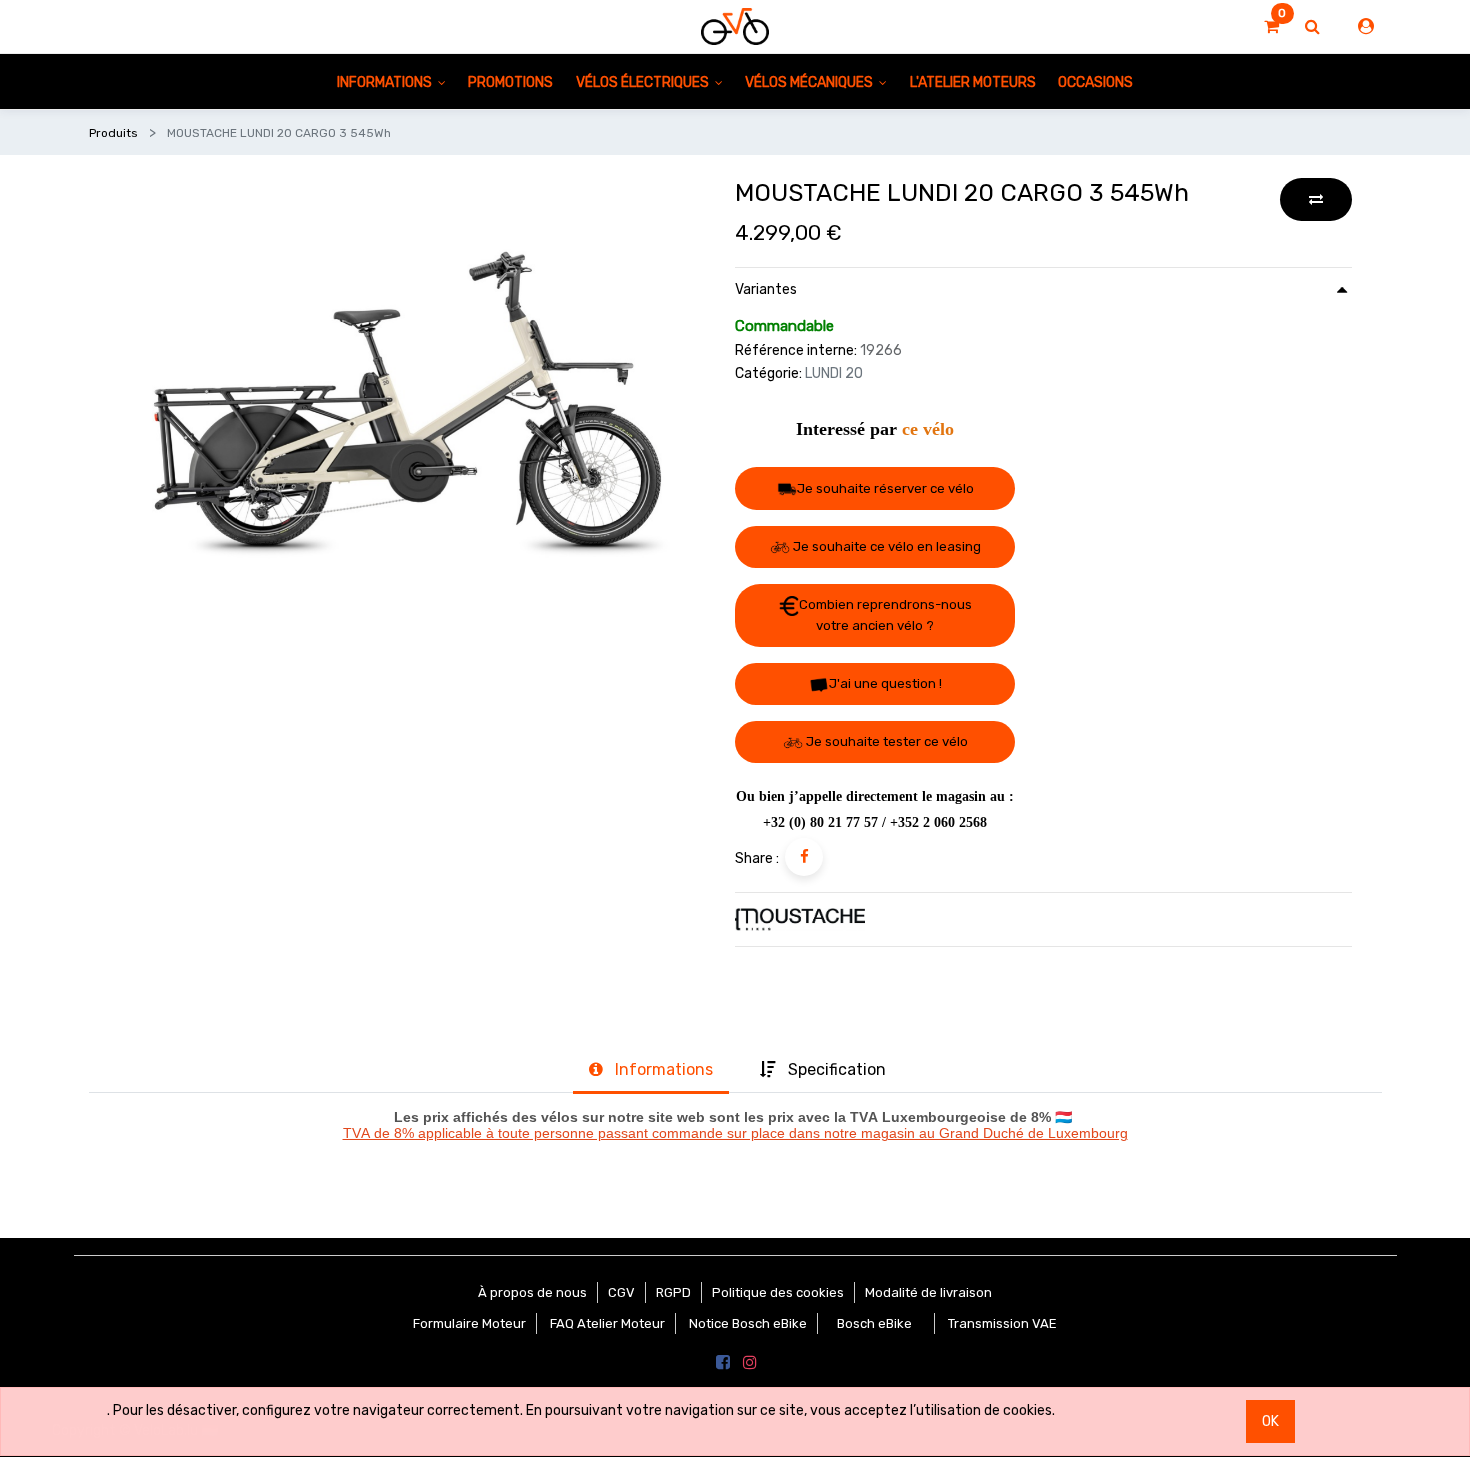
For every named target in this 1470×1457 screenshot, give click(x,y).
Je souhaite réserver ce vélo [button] (885, 488)
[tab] (651, 1071)
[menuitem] (510, 81)
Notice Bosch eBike (748, 1323)
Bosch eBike (873, 1323)
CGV (621, 1292)
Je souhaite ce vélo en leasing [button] (885, 546)
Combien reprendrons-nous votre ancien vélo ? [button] (885, 615)
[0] (1271, 27)
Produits (113, 133)
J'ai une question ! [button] (885, 683)
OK (1270, 1421)
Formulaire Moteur (469, 1323)
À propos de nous (532, 1292)
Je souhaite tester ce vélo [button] (885, 741)
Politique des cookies (778, 1292)
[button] (1316, 199)
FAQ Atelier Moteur (607, 1323)
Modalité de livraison (928, 1292)
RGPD (673, 1292)
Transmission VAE (1002, 1323)
